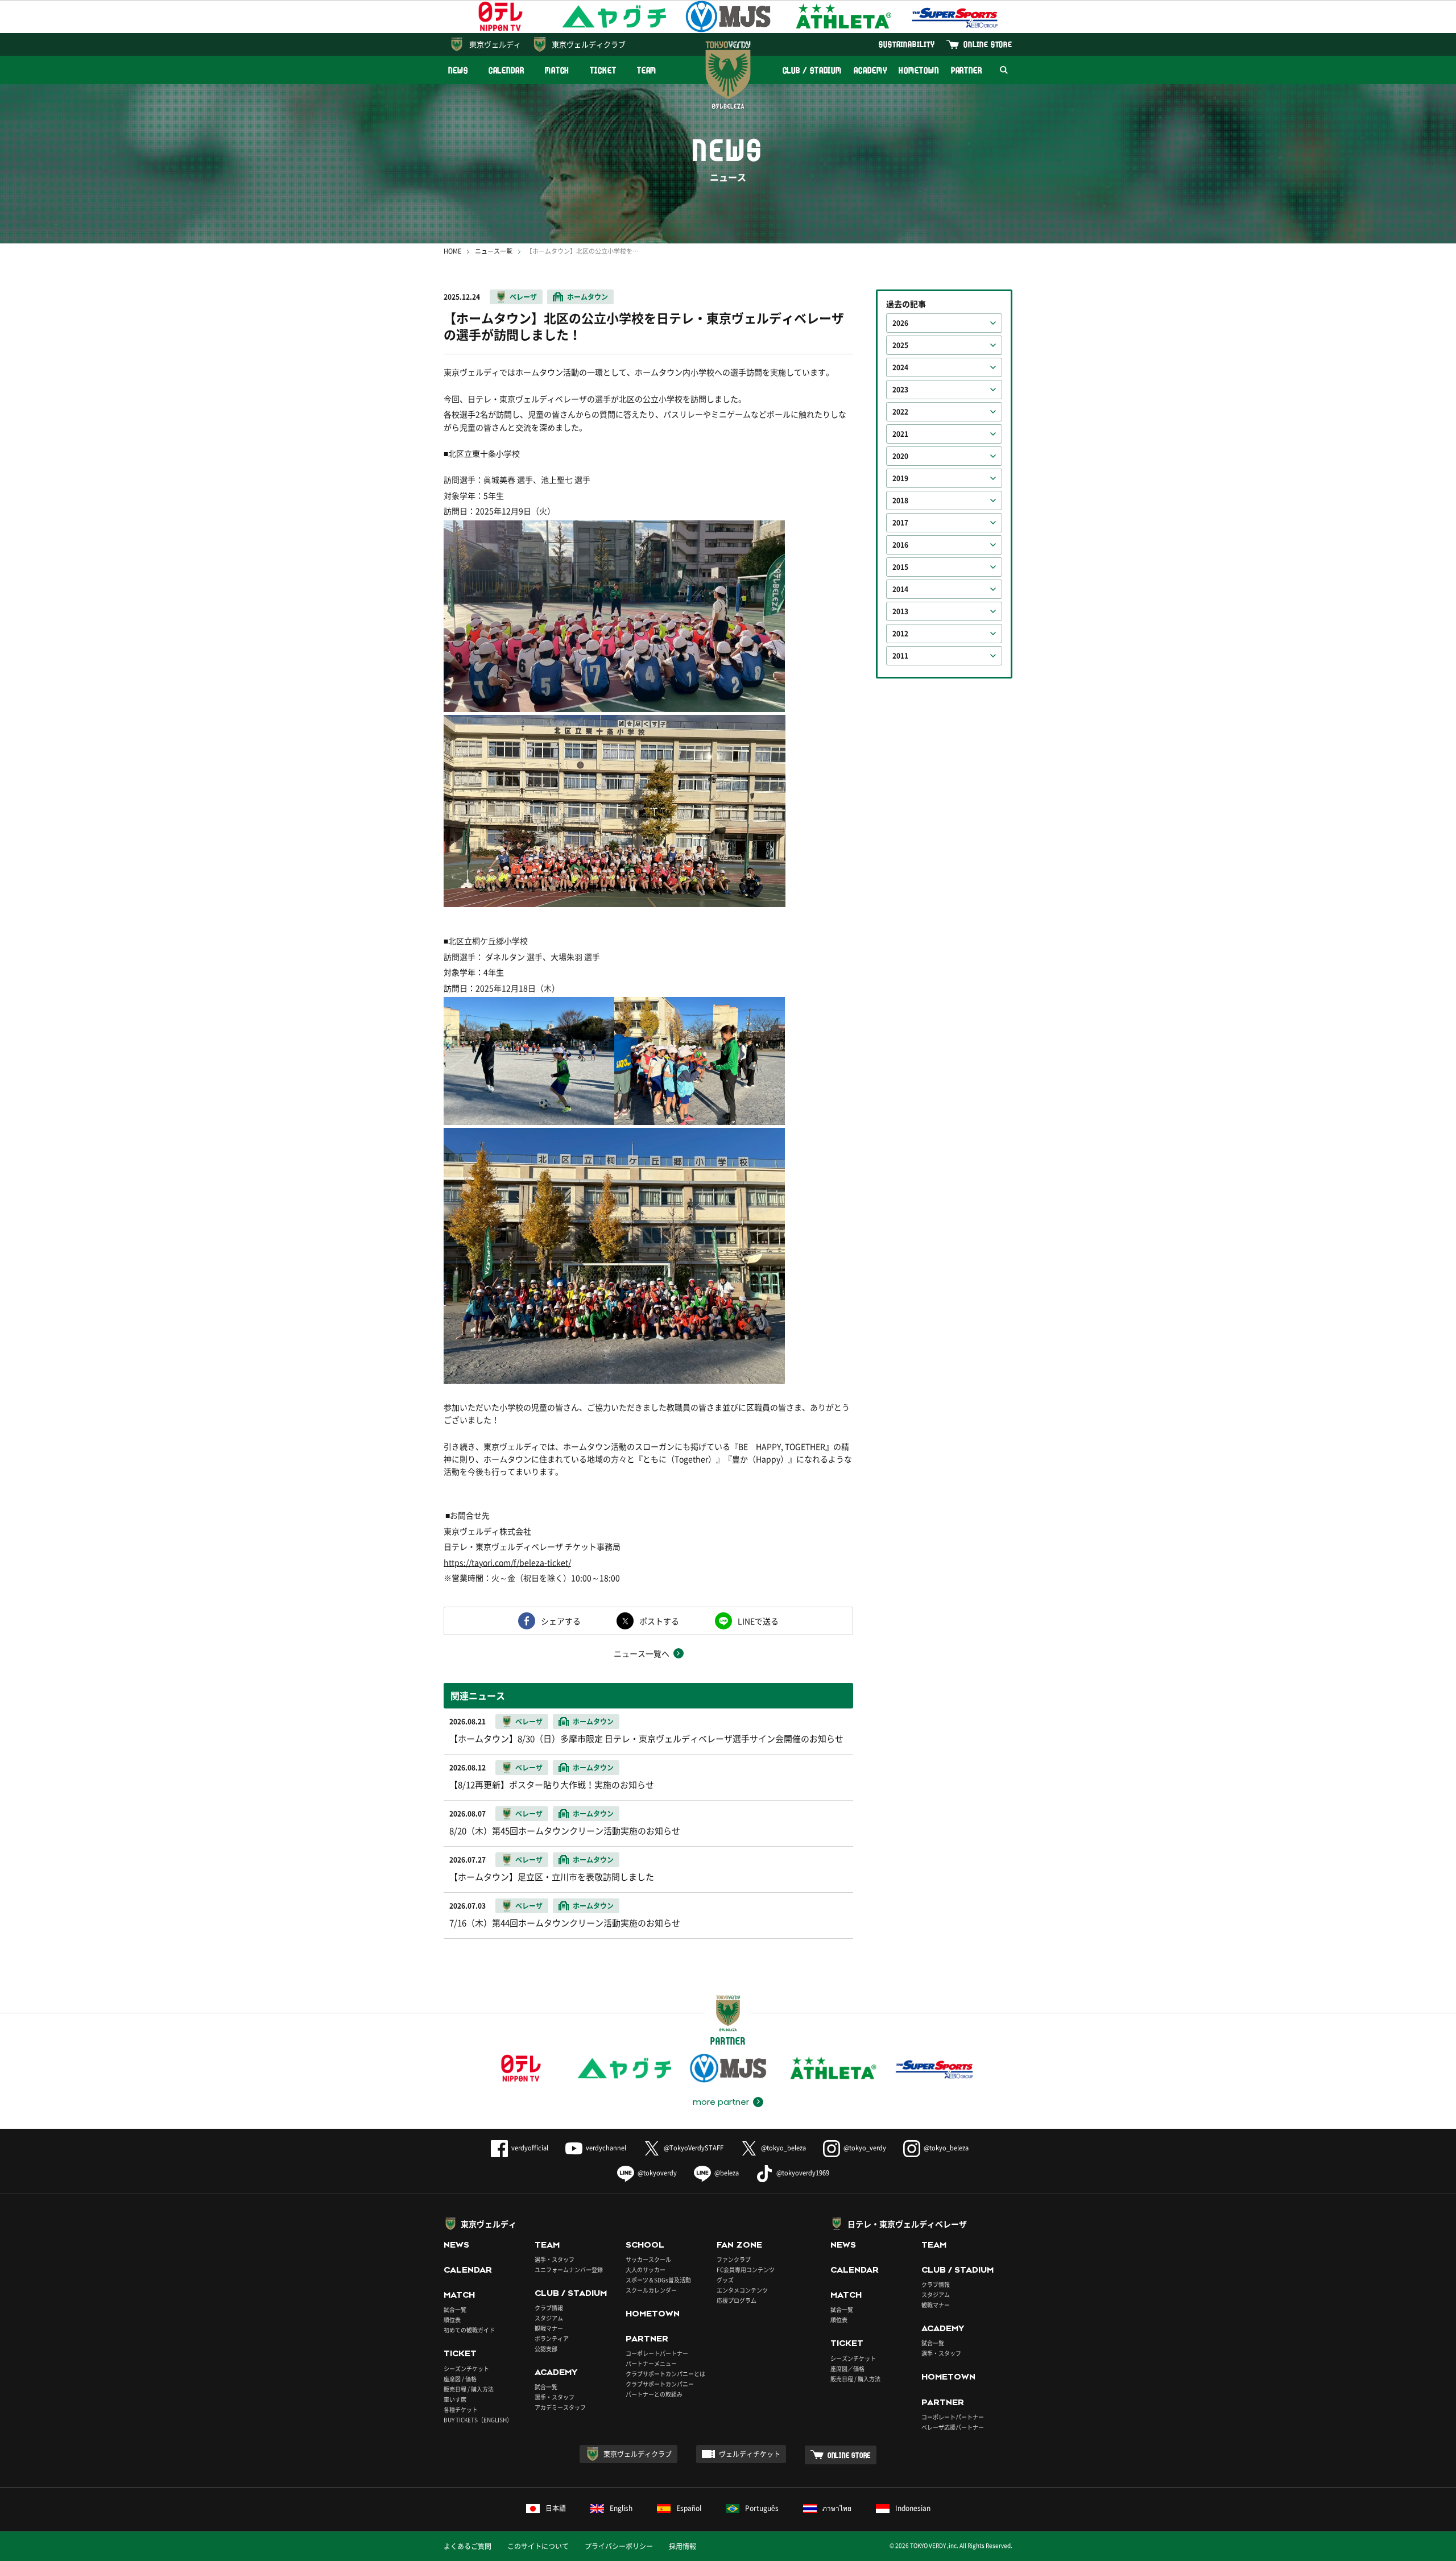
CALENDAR (506, 70)
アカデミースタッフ (560, 2407)
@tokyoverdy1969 (803, 2173)
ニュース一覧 (494, 251)
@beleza (727, 2173)
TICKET (603, 70)
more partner (721, 2102)
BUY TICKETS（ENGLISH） (478, 2420)
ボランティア (552, 2338)
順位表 (452, 2320)
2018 (900, 500)
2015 (900, 567)
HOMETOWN (919, 70)
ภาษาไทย (837, 2508)
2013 (900, 611)
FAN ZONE (739, 2245)
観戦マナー (549, 2328)
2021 (900, 434)
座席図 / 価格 (460, 2379)
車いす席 (455, 2399)
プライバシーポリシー (619, 2546)
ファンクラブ (734, 2259)
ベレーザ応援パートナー (953, 2427)
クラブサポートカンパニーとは (665, 2374)
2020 (900, 456)
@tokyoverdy (657, 2173)
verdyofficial (530, 2148)
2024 (900, 367)
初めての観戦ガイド (469, 2330)
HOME (452, 251)
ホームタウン (588, 297)
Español (689, 2508)
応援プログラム (737, 2300)
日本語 (556, 2508)
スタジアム (549, 2318)
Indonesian (913, 2508)
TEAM (647, 70)
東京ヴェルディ (495, 44)
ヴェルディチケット (750, 2454)
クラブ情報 (549, 2308)
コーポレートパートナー (657, 2353)
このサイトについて (538, 2546)
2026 (900, 323)
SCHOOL (645, 2245)
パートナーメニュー (651, 2363)
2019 (900, 478)
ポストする (659, 1621)
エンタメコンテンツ (742, 2290)
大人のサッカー (646, 2270)
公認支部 (546, 2349)
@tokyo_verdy (865, 2148)
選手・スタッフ (555, 2259)
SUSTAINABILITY (907, 44)
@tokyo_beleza (783, 2148)
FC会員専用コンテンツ (746, 2270)
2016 (900, 545)
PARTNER (967, 70)
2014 (900, 589)
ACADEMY (870, 70)
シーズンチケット (466, 2368)
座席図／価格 (847, 2368)
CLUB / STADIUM (812, 70)
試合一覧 (455, 2309)
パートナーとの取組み (654, 2394)
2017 (900, 523)
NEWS (458, 70)
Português (762, 2508)
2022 (900, 412)
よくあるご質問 (468, 2546)
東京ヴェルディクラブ (589, 44)
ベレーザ (523, 297)
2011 (900, 656)
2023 (900, 390)
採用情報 (682, 2546)
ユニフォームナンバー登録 (569, 2270)
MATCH (557, 70)
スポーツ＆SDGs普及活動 (658, 2280)
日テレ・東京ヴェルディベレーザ (907, 2224)
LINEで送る (758, 1621)
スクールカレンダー (651, 2290)
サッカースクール (648, 2259)
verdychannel (606, 2148)
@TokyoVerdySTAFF (694, 2148)
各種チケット (461, 2409)
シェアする (561, 1621)
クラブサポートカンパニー (660, 2384)
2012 (900, 634)
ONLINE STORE (988, 44)
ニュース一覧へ (642, 1653)
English (621, 2508)
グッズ (725, 2280)
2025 (900, 345)
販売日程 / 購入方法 (469, 2389)
